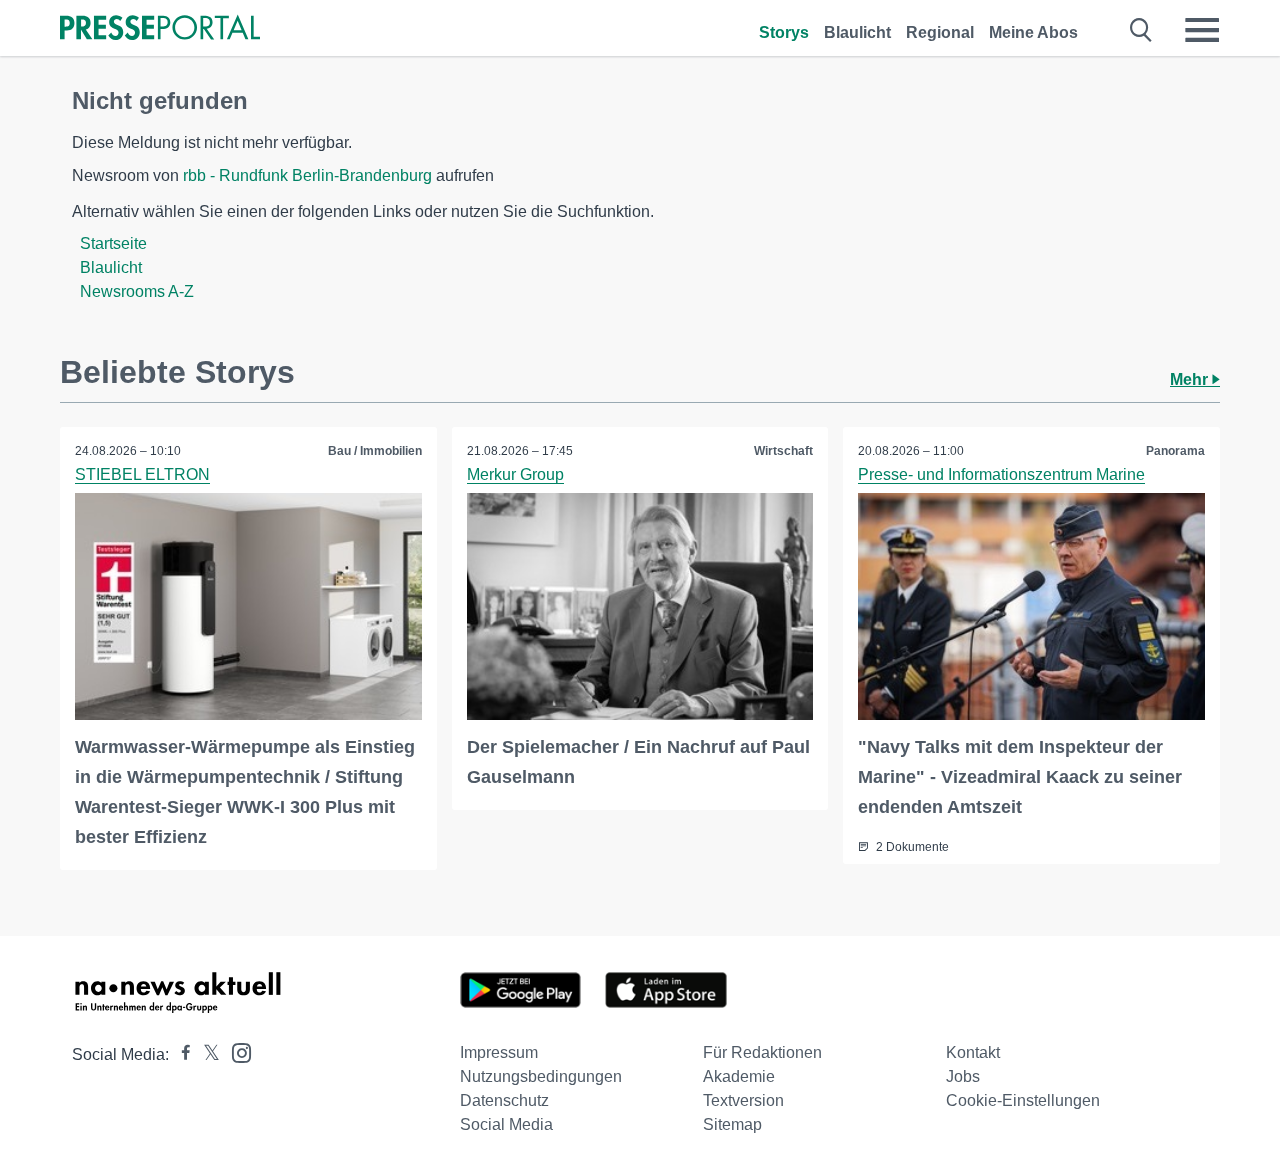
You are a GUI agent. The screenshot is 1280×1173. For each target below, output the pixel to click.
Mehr (1191, 379)
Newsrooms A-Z (137, 291)
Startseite (113, 243)
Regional (940, 32)
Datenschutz (504, 1100)
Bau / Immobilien (375, 451)
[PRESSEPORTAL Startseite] (160, 29)
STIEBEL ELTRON (142, 474)
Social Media (506, 1124)
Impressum (499, 1052)
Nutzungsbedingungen (541, 1076)
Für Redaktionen (762, 1052)
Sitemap (732, 1124)
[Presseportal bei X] (205, 1054)
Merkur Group (515, 474)
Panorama (1175, 451)
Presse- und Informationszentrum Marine (1001, 474)
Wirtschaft (783, 451)
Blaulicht (857, 32)
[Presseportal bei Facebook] (180, 1054)
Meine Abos (1033, 32)
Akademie (739, 1076)
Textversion (743, 1100)
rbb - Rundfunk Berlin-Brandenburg (307, 175)
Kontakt (973, 1052)
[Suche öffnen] (1141, 30)
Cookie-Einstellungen (1023, 1100)
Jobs (963, 1076)
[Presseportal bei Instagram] (235, 1051)
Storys (784, 32)
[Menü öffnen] (1202, 30)
